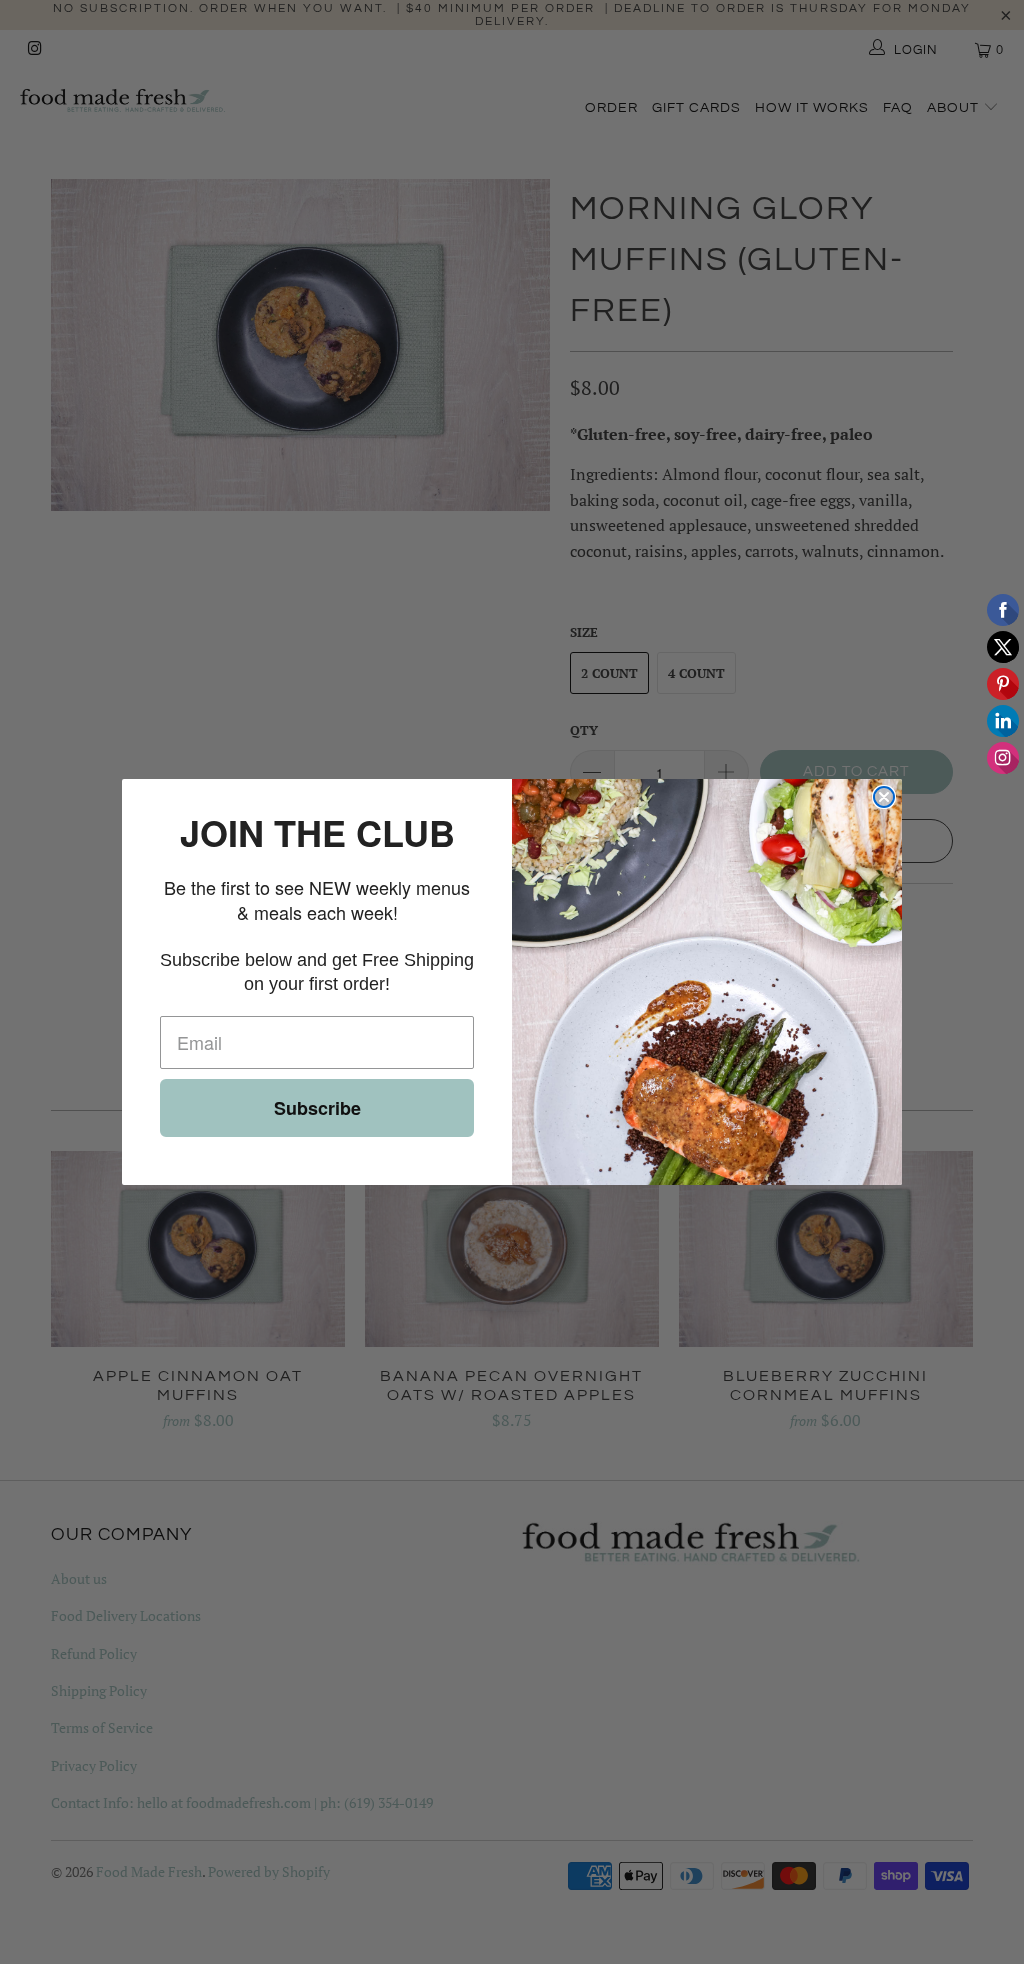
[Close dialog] (884, 797)
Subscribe (317, 1108)
